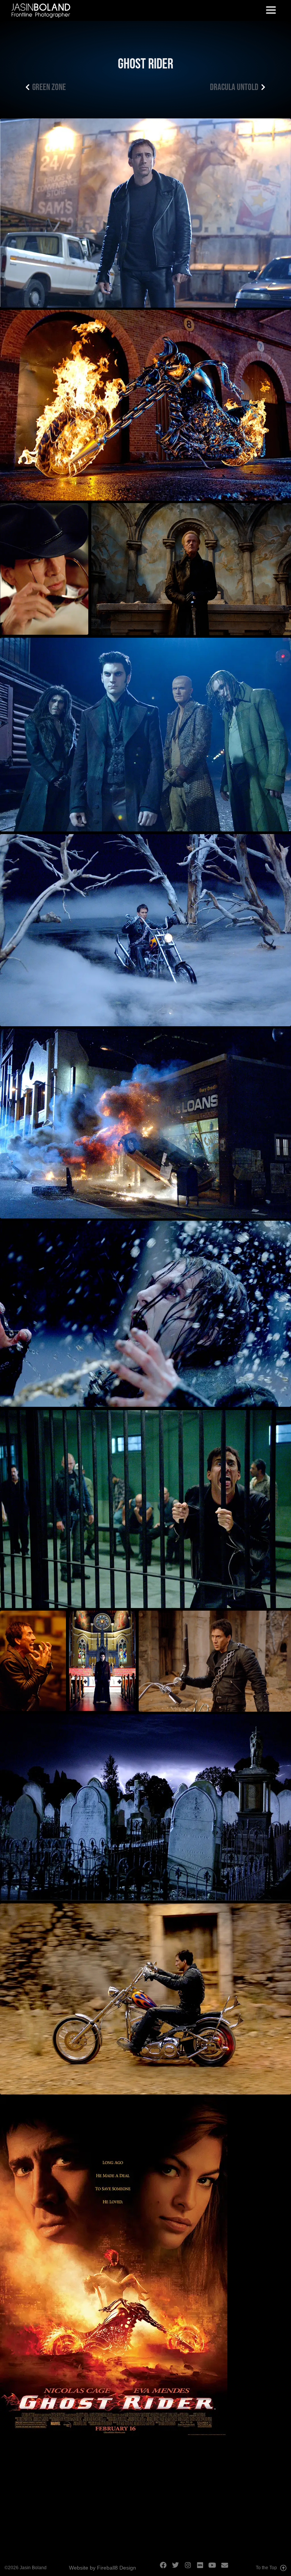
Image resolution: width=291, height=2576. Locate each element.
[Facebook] (166, 2568)
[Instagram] (191, 2568)
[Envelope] (227, 2568)
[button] (271, 10)
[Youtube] (215, 2568)
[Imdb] (203, 2568)
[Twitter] (178, 2568)
